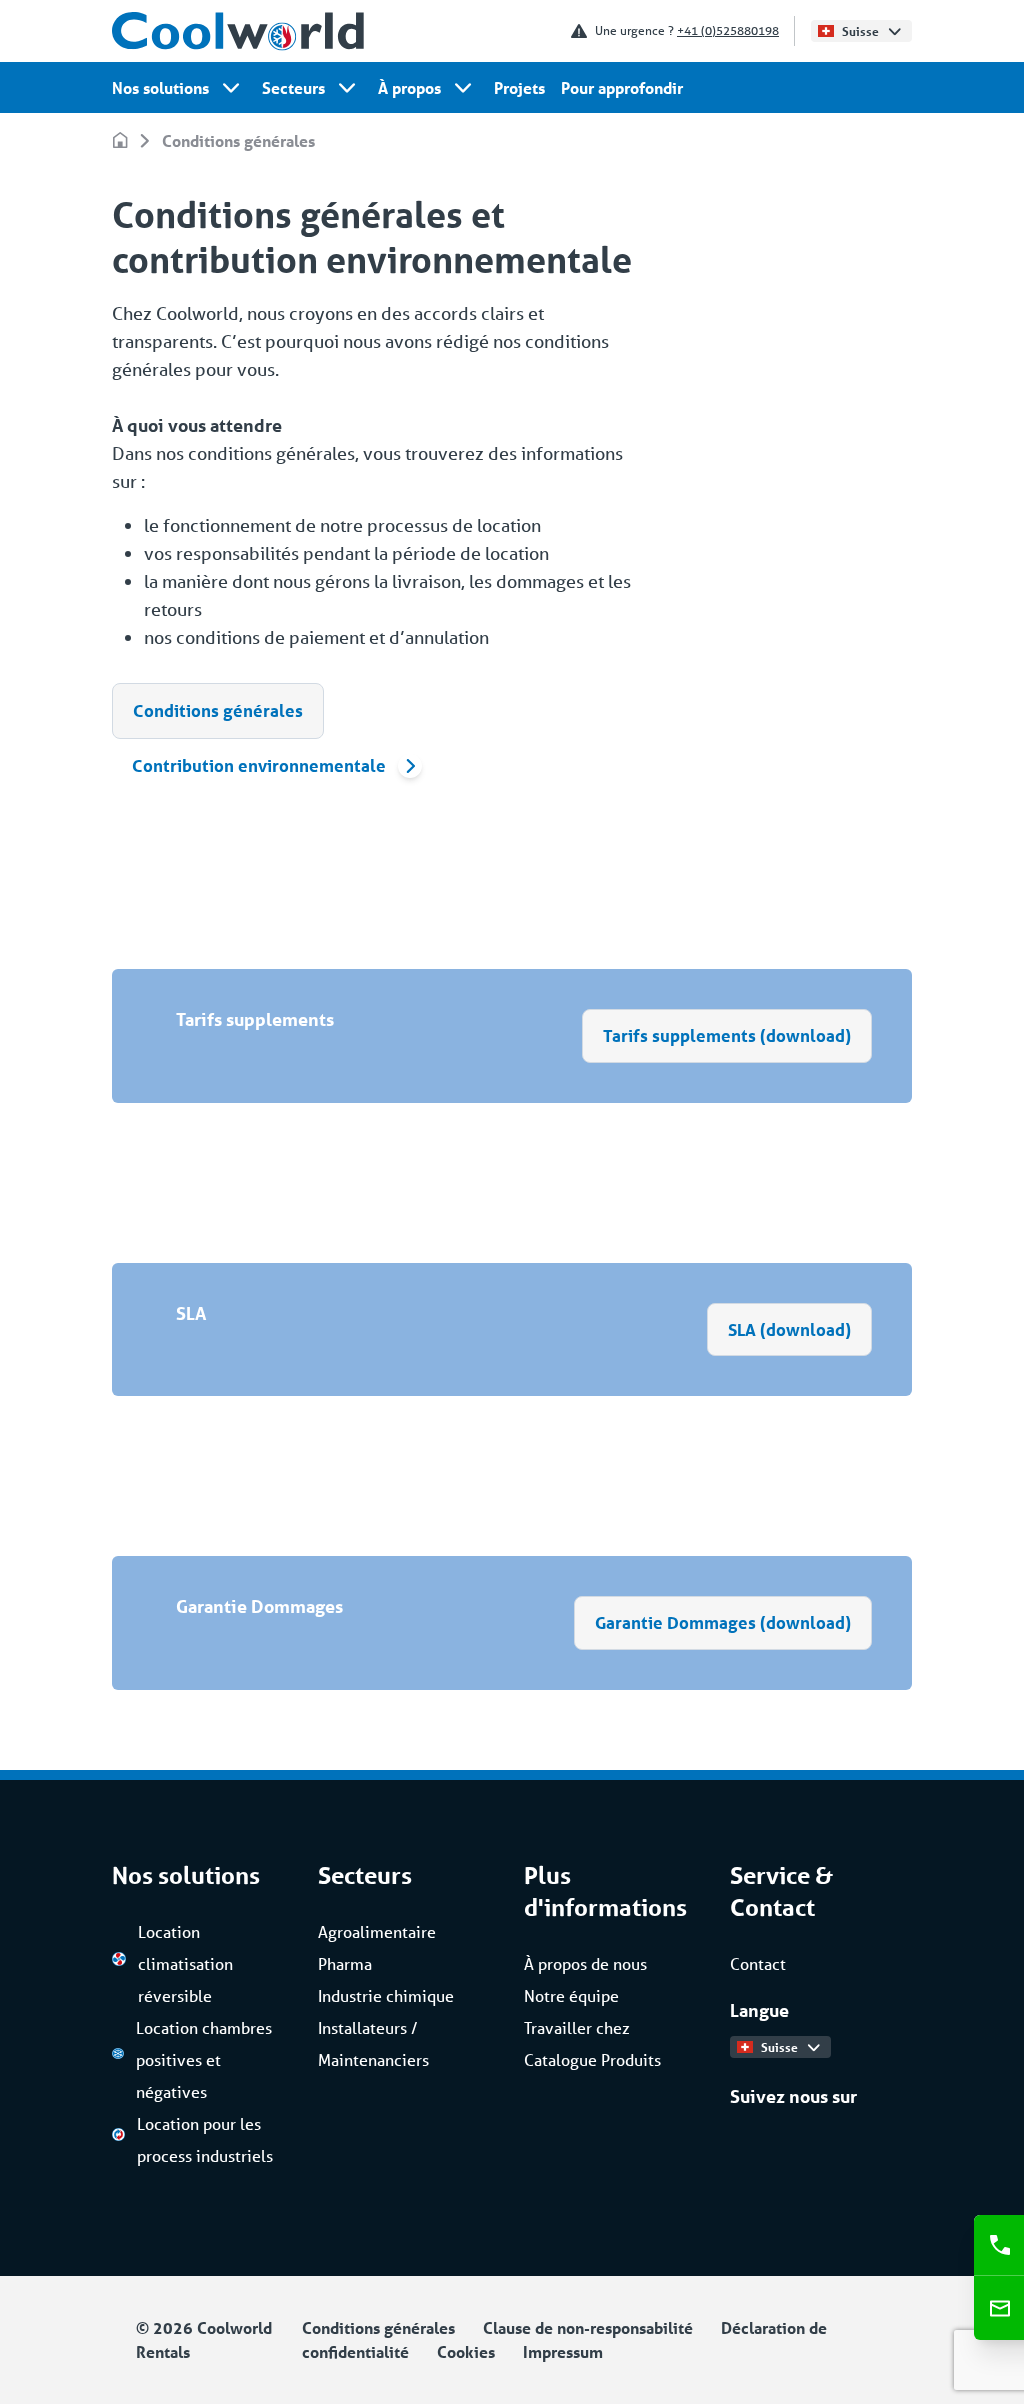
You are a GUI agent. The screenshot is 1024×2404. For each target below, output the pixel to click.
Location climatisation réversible (185, 1963)
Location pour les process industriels (205, 2139)
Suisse (860, 31)
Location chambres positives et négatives (204, 2059)
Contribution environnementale (259, 765)
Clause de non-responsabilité (588, 2327)
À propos (409, 87)
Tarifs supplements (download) (727, 1035)
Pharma (345, 1963)
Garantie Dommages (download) (723, 1622)
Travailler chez (577, 2027)
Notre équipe (571, 1995)
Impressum (563, 2351)
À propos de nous (585, 1963)
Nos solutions (160, 87)
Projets (519, 87)
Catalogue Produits (592, 2059)
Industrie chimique (386, 1995)
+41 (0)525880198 (728, 30)
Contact (758, 1963)
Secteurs (293, 87)
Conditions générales (238, 140)
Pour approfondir (622, 87)
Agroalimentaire (377, 1931)
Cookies (466, 2351)
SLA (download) (789, 1329)
